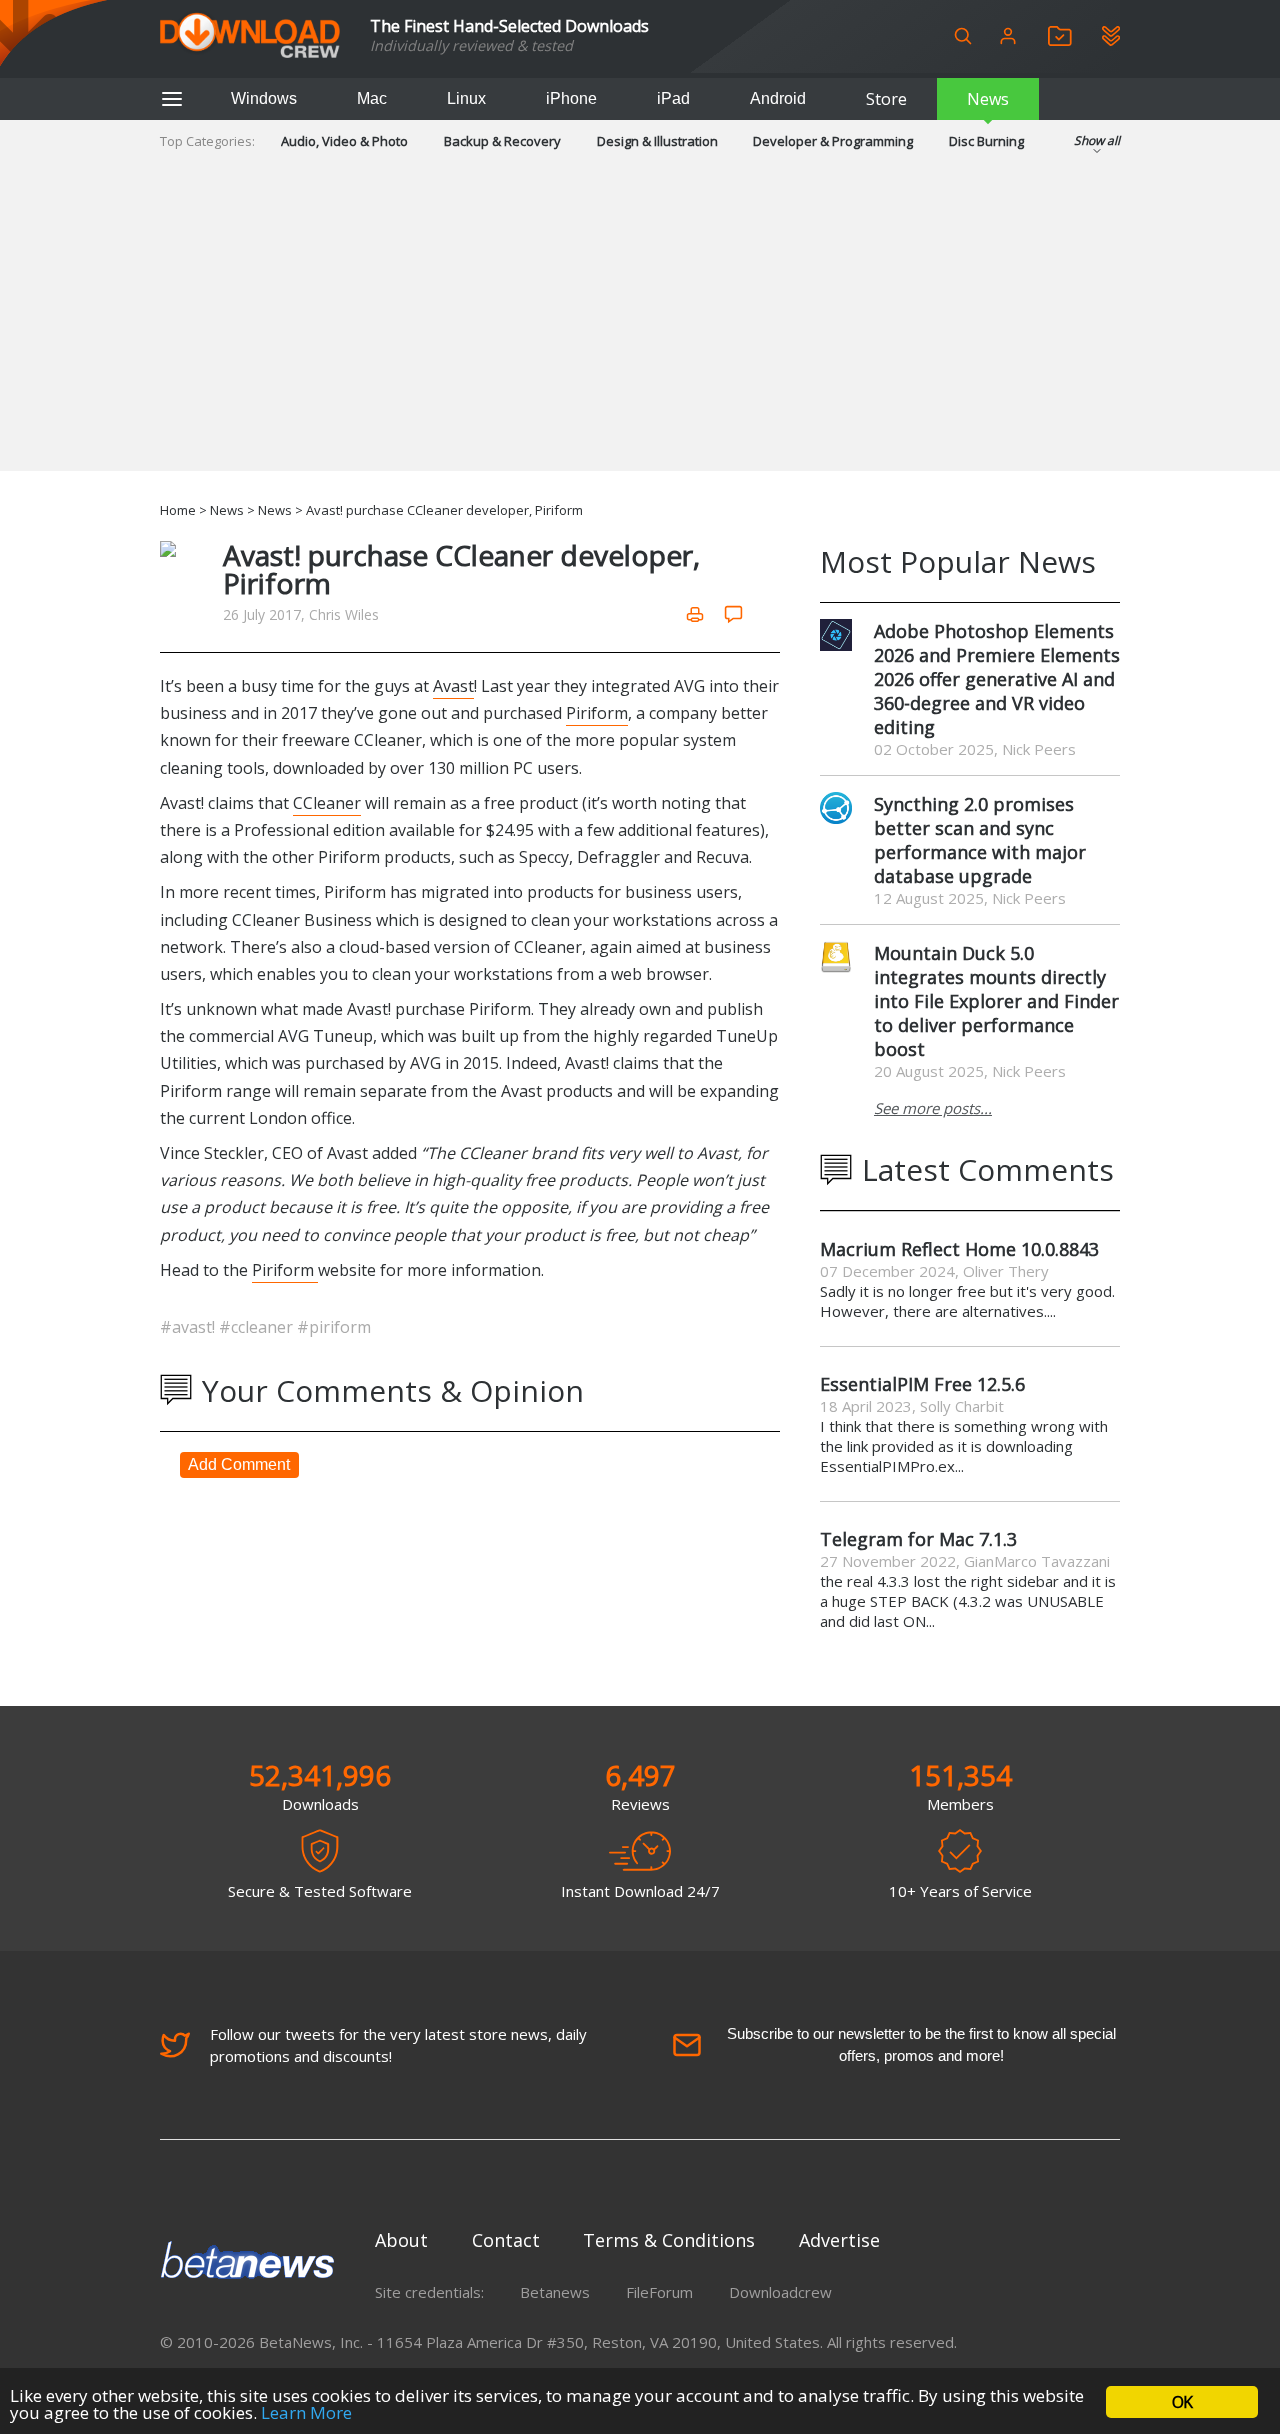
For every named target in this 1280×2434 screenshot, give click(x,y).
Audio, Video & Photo (344, 141)
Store (886, 99)
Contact (506, 2240)
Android (778, 98)
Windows (264, 98)
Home (178, 510)
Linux (466, 98)
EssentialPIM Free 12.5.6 (922, 1384)
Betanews (555, 2292)
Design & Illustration (657, 141)
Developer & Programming (833, 141)
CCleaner (327, 803)
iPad (673, 98)
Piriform (597, 713)
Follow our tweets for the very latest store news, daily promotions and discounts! (398, 2045)
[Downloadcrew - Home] (250, 36)
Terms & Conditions (669, 2240)
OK (1182, 2402)
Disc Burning (986, 141)
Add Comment (239, 1464)
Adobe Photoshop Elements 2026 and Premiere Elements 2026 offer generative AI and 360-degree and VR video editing (997, 679)
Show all (1097, 140)
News (988, 99)
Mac (372, 98)
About (401, 2240)
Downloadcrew (780, 2292)
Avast (453, 686)
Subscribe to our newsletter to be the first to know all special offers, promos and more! (921, 2044)
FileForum (659, 2292)
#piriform (334, 1327)
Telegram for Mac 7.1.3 (918, 1539)
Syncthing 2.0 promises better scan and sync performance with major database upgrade (980, 840)
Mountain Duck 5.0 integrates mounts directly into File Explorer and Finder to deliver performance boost (996, 1001)
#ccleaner (258, 1327)
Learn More (306, 2412)
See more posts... (933, 1108)
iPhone (571, 98)
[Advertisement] (640, 331)
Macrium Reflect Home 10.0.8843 (959, 1249)
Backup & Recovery (502, 141)
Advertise (839, 2240)
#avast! (189, 1327)
